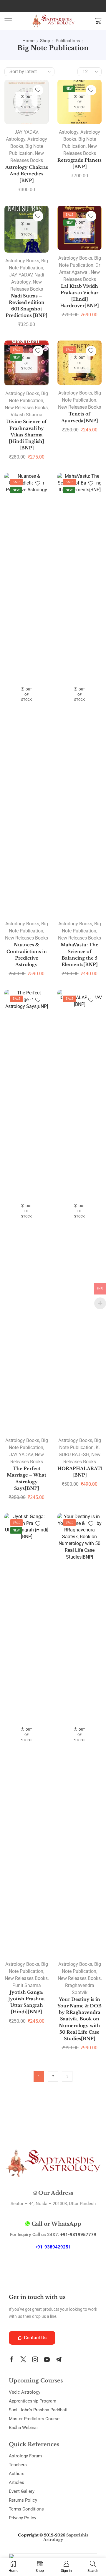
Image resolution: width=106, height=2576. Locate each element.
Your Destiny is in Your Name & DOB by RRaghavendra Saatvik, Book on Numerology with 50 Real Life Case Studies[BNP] (79, 2019)
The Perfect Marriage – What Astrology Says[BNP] (26, 1478)
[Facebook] (12, 2359)
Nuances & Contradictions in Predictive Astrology (27, 955)
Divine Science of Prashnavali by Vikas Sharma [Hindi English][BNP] (26, 435)
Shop (45, 41)
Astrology (16, 139)
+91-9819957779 (78, 2235)
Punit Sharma (27, 1985)
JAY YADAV (26, 132)
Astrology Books (22, 261)
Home (28, 41)
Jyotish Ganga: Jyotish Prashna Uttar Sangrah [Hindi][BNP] (26, 2002)
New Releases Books (26, 408)
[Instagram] (35, 2359)
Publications (68, 41)
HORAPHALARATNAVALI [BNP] (79, 1472)
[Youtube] (47, 2359)
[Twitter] (23, 2359)
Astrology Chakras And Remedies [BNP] (27, 174)
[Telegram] (59, 2359)
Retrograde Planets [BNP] (79, 163)
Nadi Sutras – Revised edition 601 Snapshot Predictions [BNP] (26, 306)
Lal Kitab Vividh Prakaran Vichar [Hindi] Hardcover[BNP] (79, 296)
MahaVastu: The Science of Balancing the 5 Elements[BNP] (79, 955)
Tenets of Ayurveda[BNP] (80, 417)
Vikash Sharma (26, 415)
